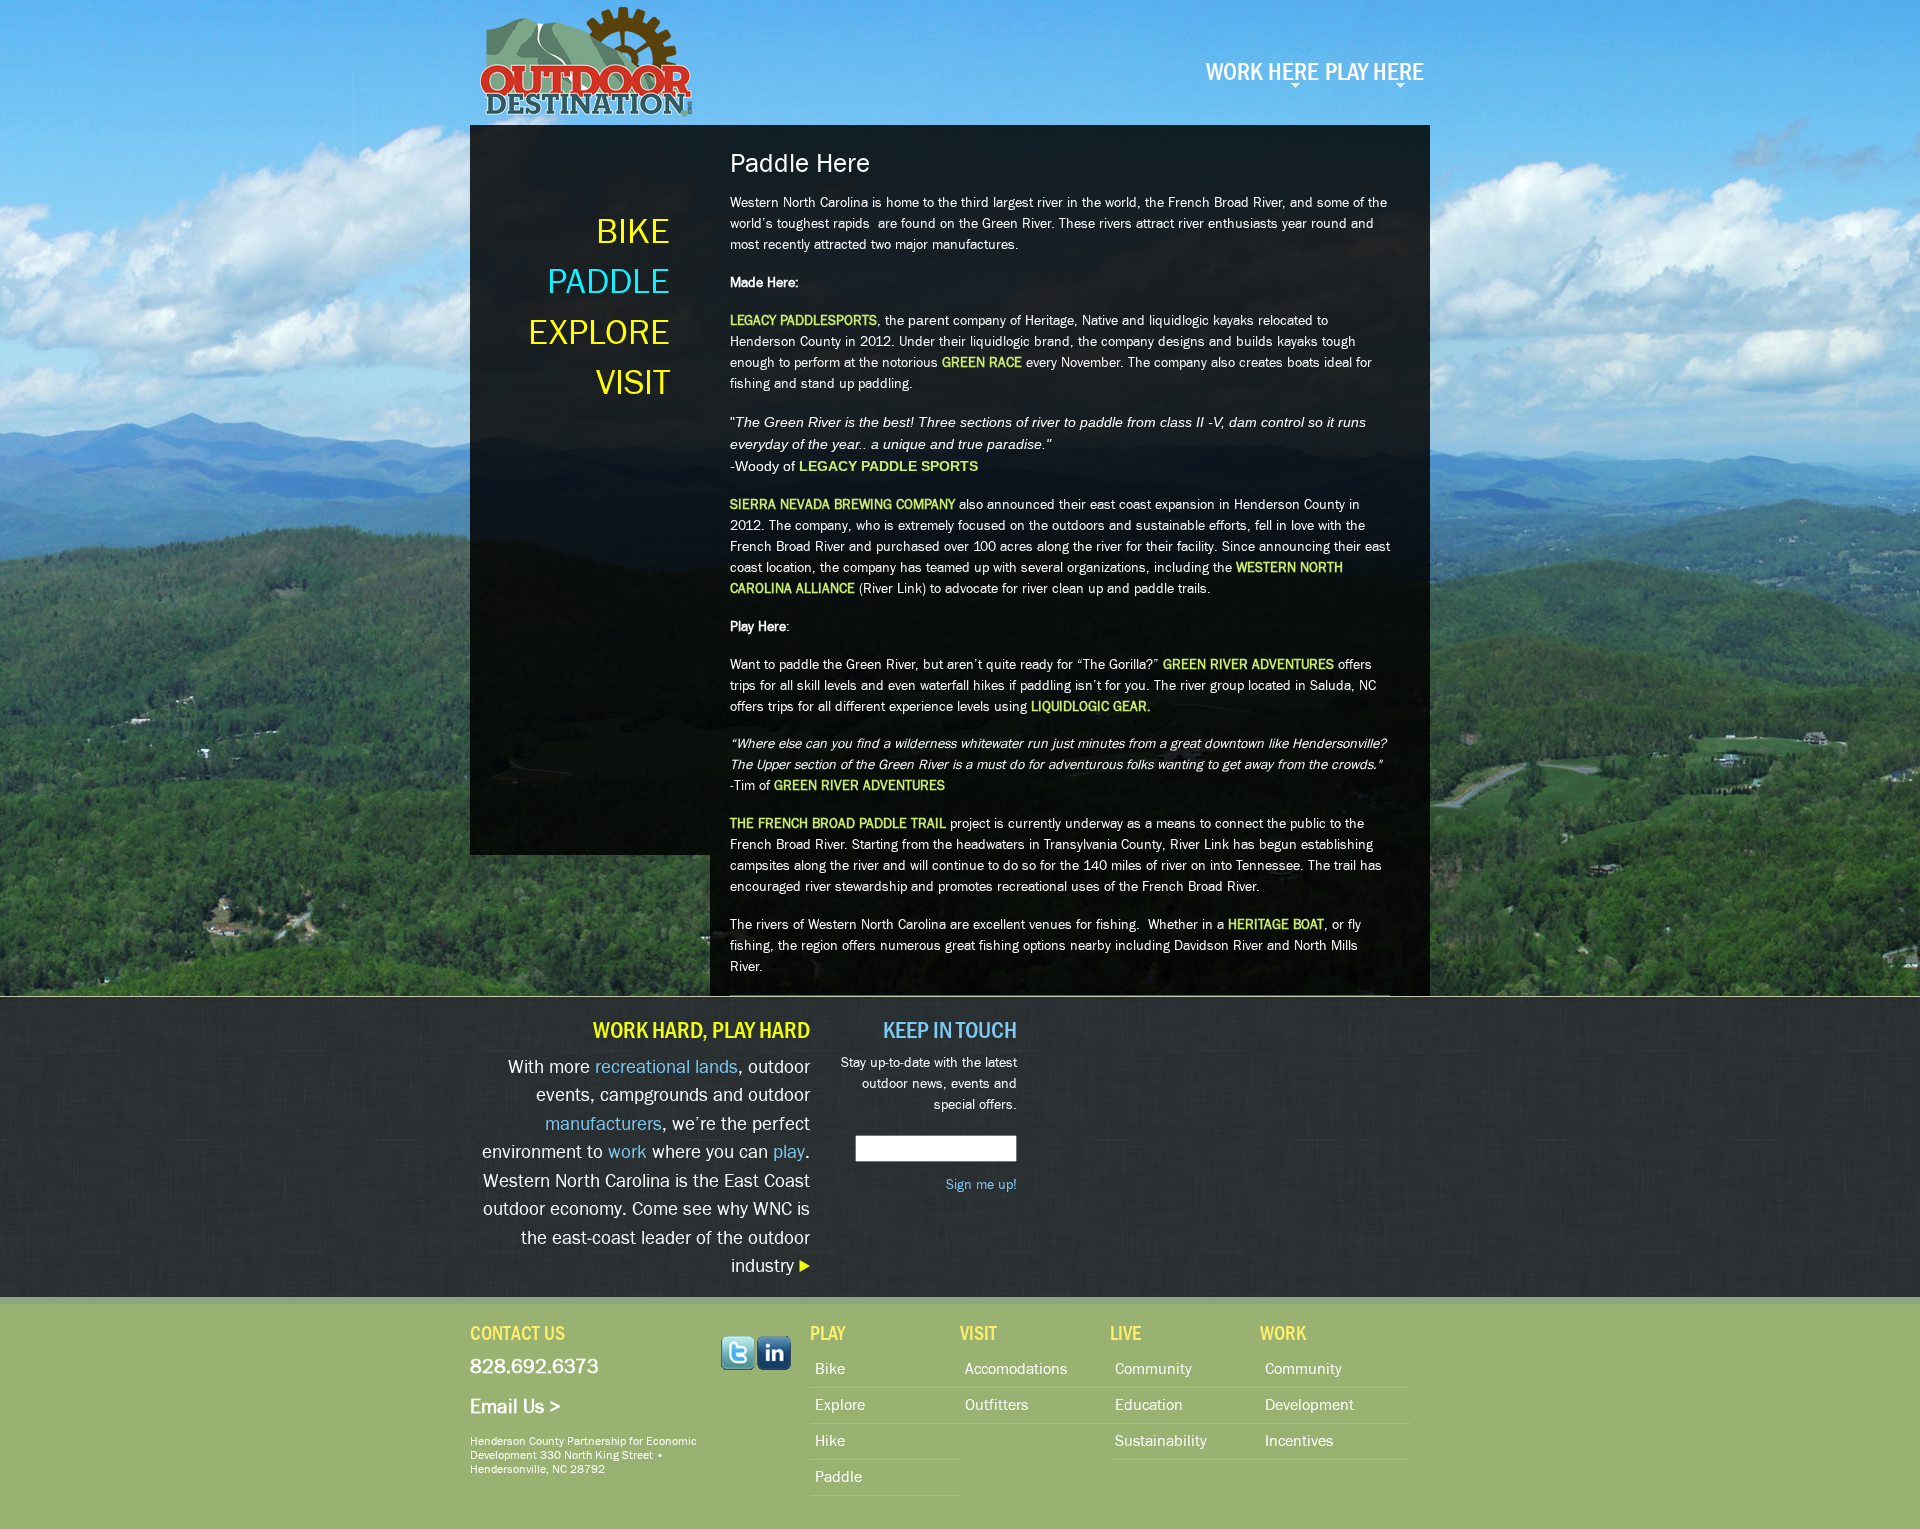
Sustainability (1161, 1441)
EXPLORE (599, 333)
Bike (830, 1369)
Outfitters (996, 1405)
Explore (840, 1405)
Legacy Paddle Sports (888, 466)
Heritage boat (1276, 925)
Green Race (982, 363)
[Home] (588, 69)
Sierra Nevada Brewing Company (842, 505)
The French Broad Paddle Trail (838, 824)
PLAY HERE (1374, 72)
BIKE (633, 232)
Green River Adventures (1248, 665)
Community (1153, 1369)
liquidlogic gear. (1091, 707)
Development (1309, 1405)
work (627, 1152)
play (789, 1152)
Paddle (838, 1477)
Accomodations (1016, 1369)
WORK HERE (1262, 72)
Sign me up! (981, 1185)
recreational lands (666, 1067)
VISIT (633, 383)
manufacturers (603, 1124)
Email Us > (515, 1406)
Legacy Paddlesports (803, 321)
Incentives (1299, 1441)
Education (1149, 1405)
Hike (830, 1441)
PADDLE (608, 282)
